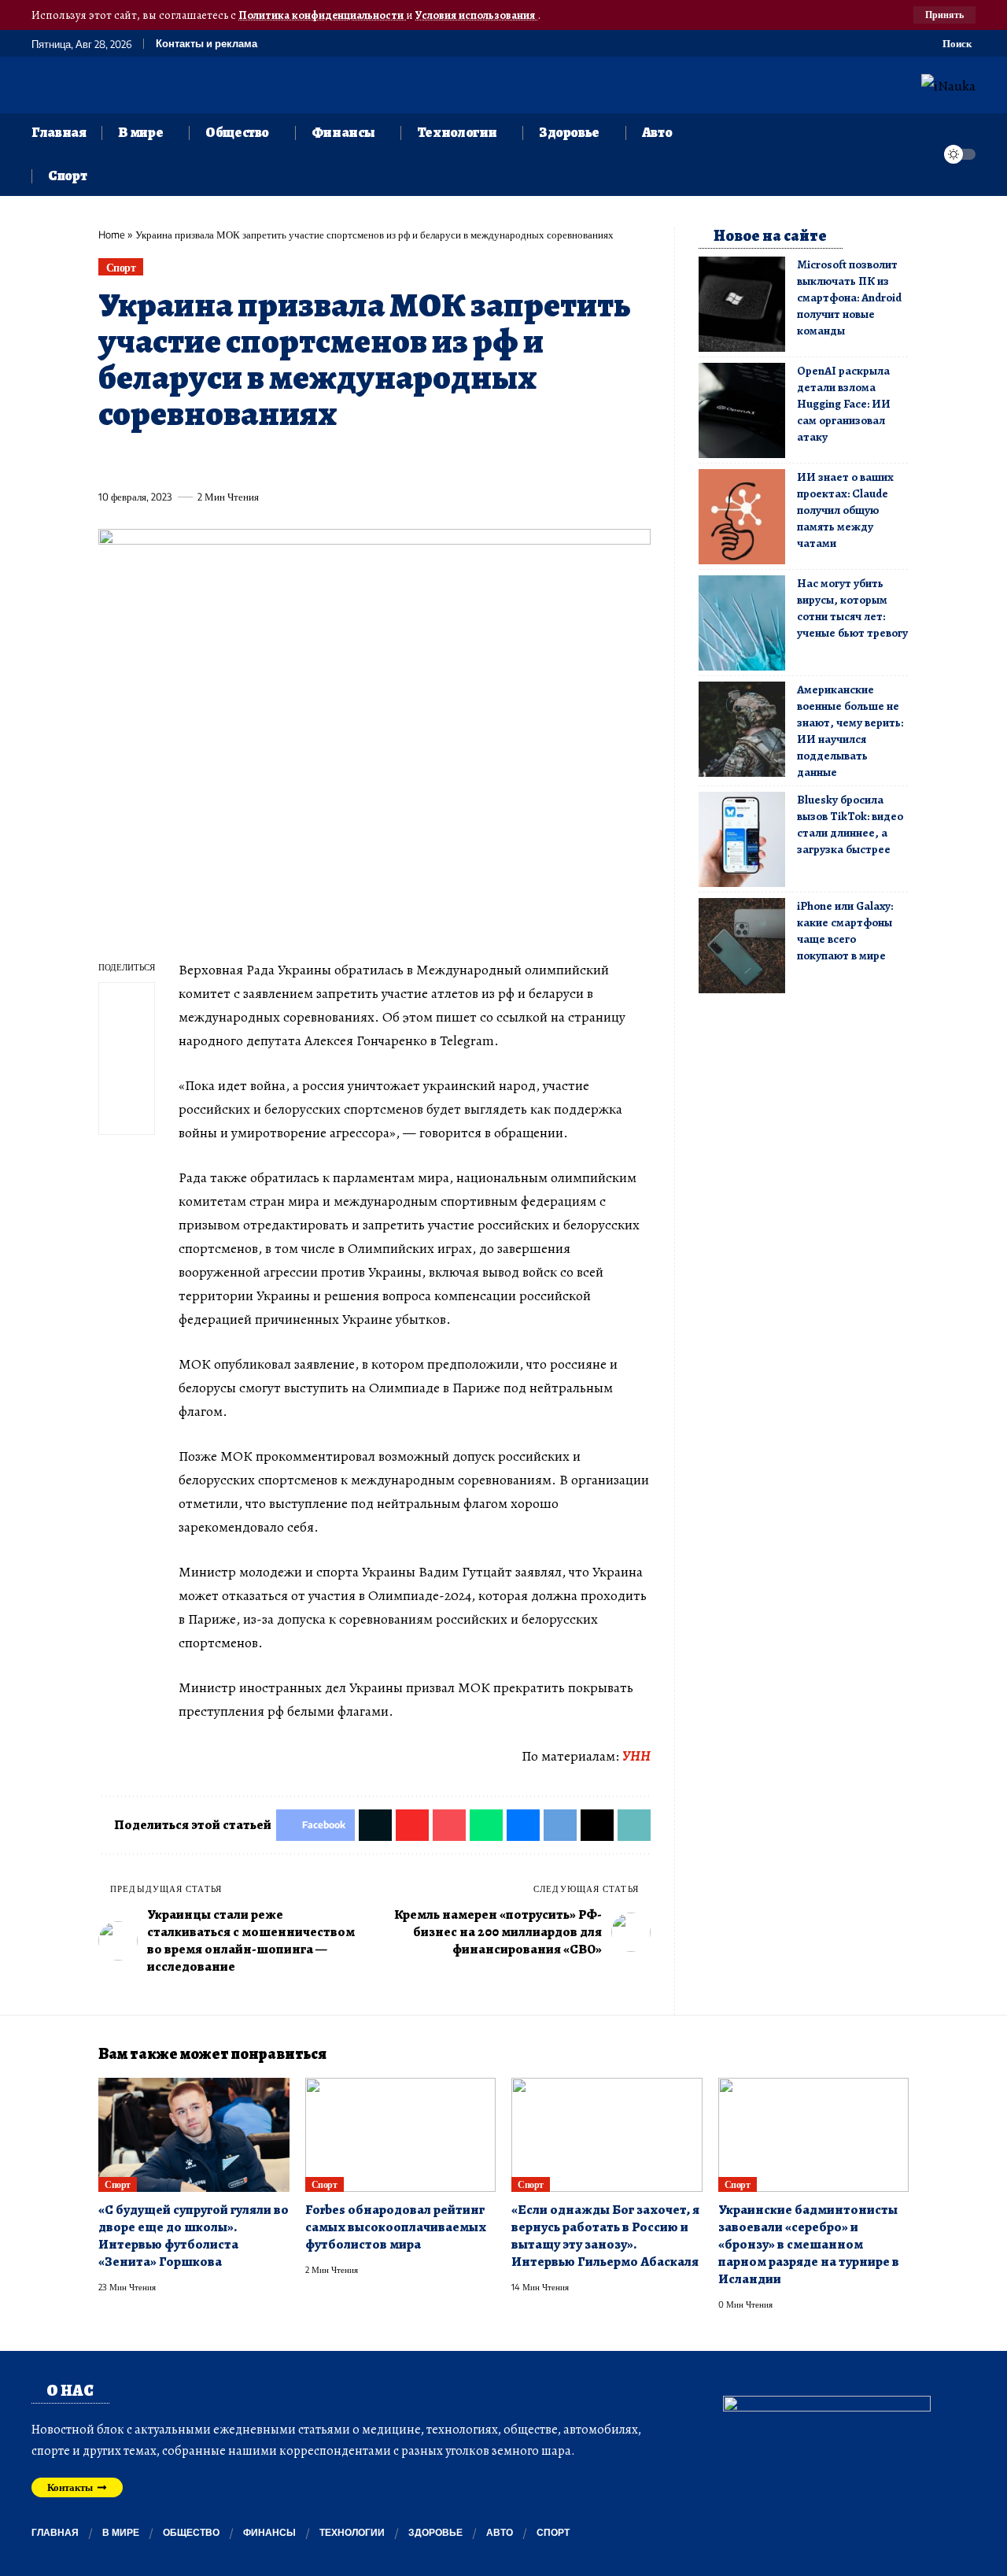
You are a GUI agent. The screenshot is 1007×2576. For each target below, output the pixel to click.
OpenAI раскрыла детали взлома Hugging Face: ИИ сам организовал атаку (844, 404)
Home (112, 235)
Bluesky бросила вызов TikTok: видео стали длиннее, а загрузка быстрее (850, 824)
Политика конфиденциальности (322, 15)
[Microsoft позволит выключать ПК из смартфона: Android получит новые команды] (742, 304)
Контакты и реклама (207, 44)
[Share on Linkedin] (255, 460)
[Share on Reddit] (313, 460)
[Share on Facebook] (109, 460)
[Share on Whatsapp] (226, 460)
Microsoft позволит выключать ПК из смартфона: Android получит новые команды (849, 298)
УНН (636, 1756)
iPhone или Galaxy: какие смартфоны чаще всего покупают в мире (845, 931)
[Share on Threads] (400, 460)
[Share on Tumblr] (284, 460)
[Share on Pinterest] (197, 460)
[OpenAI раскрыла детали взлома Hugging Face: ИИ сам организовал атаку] (742, 410)
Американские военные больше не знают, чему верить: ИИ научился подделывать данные (850, 731)
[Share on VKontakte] (342, 460)
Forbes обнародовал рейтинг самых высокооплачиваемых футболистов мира (396, 2227)
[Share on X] (138, 460)
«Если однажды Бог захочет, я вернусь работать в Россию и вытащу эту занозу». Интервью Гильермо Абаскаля (605, 2236)
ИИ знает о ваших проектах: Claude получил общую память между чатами (845, 510)
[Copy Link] (430, 460)
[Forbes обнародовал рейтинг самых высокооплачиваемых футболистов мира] (401, 2135)
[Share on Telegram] (371, 460)
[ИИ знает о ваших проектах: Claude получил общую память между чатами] (742, 517)
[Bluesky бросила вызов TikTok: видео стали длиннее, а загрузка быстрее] (742, 839)
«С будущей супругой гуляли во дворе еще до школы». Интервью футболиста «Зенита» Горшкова (194, 2236)
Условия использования (476, 15)
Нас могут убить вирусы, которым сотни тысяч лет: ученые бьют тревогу (852, 608)
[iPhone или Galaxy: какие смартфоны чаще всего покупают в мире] (742, 946)
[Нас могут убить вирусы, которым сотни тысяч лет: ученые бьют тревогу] (742, 623)
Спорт (121, 267)
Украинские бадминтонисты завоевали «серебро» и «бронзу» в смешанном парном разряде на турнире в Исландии (809, 2244)
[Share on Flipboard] (168, 460)
